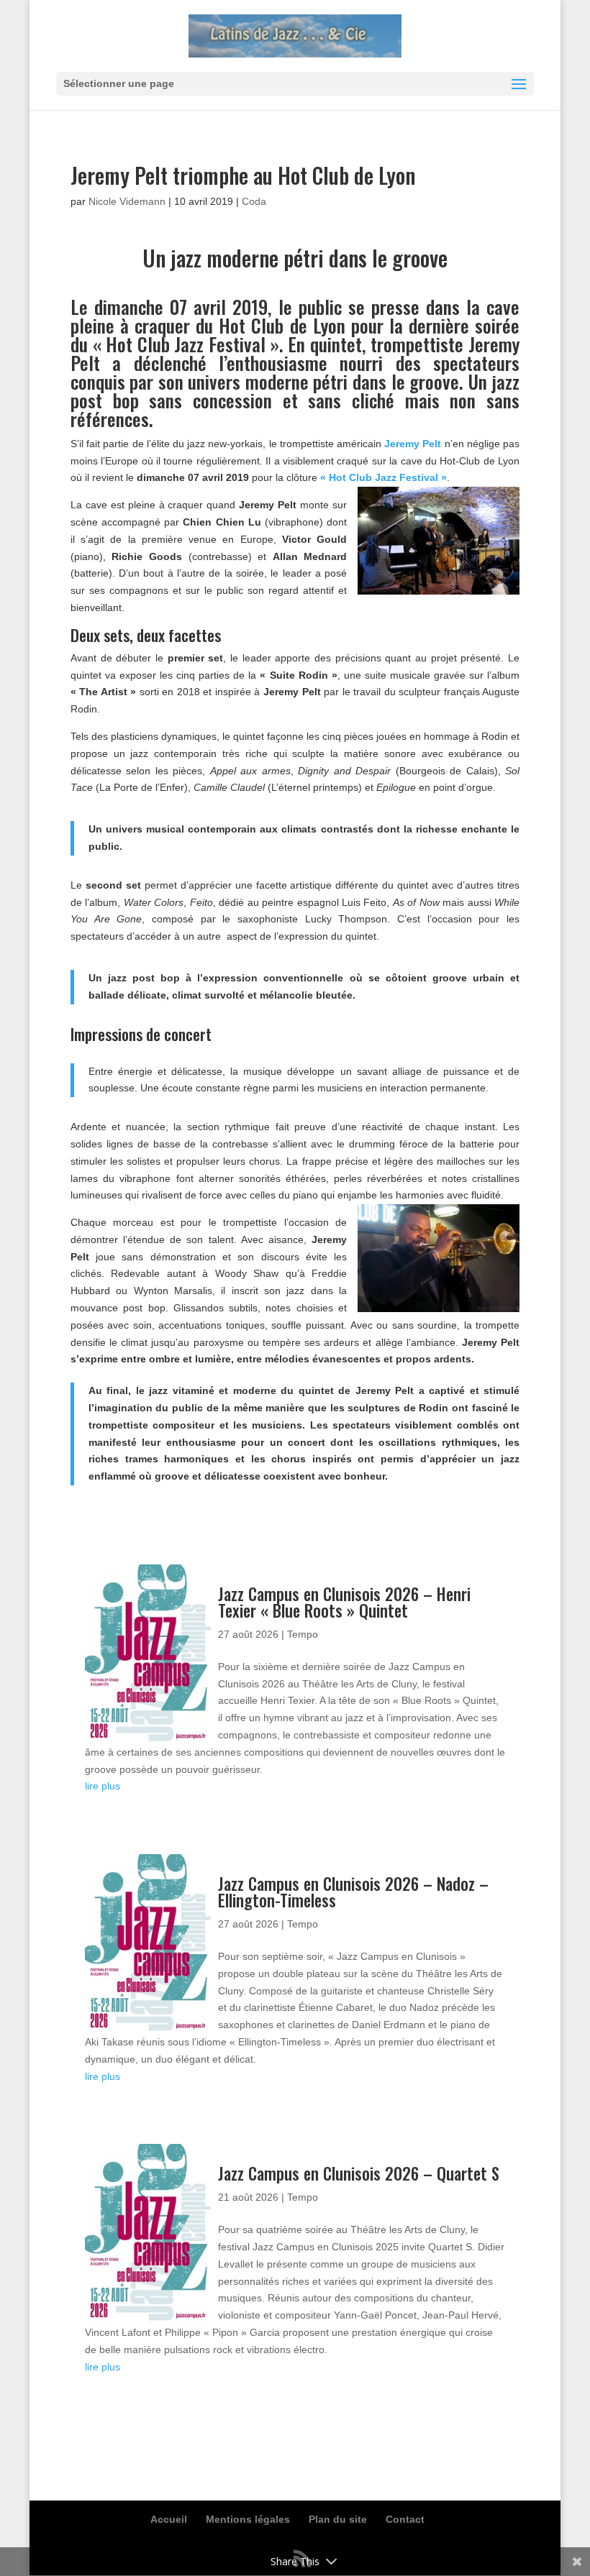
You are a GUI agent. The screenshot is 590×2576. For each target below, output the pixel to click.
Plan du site (338, 2519)
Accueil (169, 2519)
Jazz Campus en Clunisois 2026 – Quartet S (359, 2173)
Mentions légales (248, 2519)
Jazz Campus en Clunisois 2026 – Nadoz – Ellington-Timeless (353, 1892)
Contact (405, 2519)
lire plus (103, 1786)
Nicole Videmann (127, 201)
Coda (254, 201)
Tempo (303, 1634)
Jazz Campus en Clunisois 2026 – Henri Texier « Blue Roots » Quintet (344, 1602)
